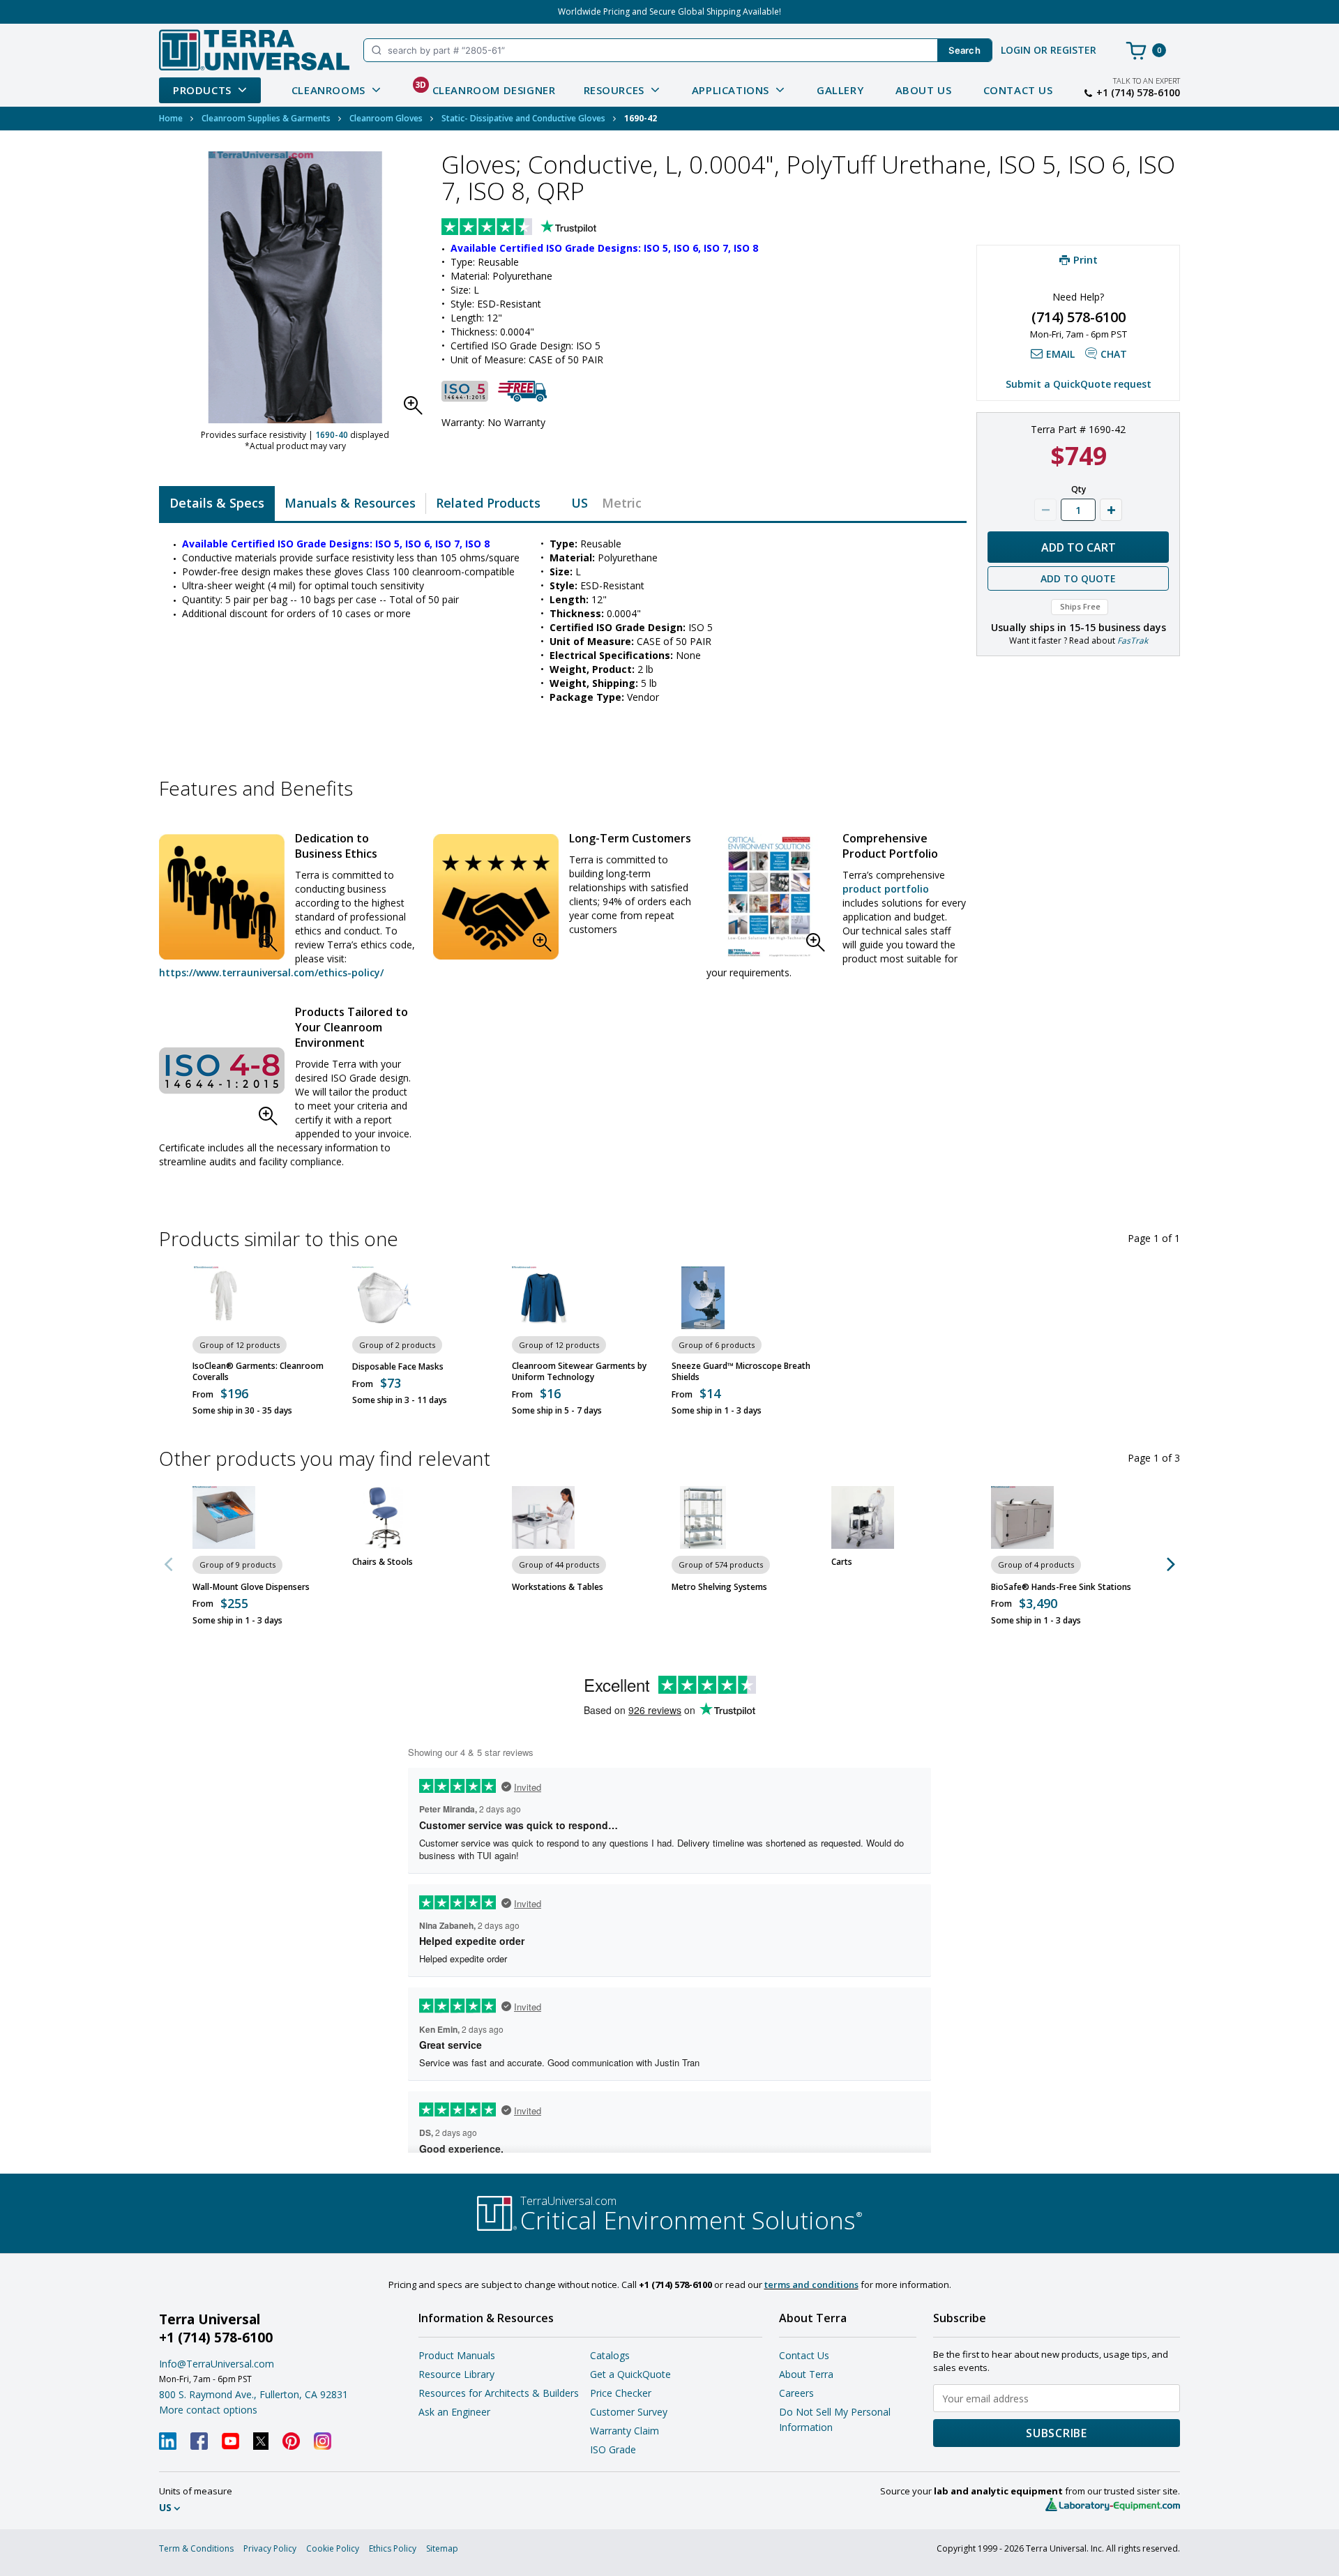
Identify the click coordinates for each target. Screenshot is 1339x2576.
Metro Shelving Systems (719, 1587)
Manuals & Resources (350, 503)
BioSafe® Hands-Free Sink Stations (1061, 1587)
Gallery (840, 90)
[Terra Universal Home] (254, 50)
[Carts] (863, 1517)
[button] (417, 409)
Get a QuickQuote (630, 2374)
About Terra (806, 2374)
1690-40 (332, 435)
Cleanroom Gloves (386, 118)
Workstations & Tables (558, 1587)
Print (1085, 259)
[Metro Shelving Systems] (703, 1517)
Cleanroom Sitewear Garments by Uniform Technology (579, 1372)
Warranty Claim (625, 2431)
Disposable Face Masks (398, 1367)
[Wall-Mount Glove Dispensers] (224, 1517)
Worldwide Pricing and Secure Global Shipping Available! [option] (669, 12)
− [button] (1045, 510)
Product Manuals (457, 2355)
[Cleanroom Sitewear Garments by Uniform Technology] (543, 1298)
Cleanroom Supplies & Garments (266, 118)
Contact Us (1018, 90)
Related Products (488, 503)
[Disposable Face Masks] (384, 1298)
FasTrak (1133, 641)
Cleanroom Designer (485, 88)
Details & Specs (217, 503)
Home (171, 118)
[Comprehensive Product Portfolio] (769, 897)
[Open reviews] (546, 228)
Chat (1114, 354)
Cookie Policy (333, 2548)
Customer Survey (629, 2412)
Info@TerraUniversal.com (217, 2364)
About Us (924, 90)
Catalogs (610, 2355)
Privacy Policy (270, 2548)
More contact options (208, 2410)
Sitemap (442, 2548)
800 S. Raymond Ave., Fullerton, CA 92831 (254, 2394)
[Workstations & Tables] (543, 1517)
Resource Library (456, 2374)
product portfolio (886, 889)
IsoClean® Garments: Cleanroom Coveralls (258, 1372)
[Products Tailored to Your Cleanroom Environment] (222, 1070)
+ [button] (1111, 510)
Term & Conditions (196, 2548)
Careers (796, 2393)
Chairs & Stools (383, 1562)
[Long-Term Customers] (496, 897)
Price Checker (621, 2393)
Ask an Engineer (454, 2412)
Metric (622, 503)
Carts (842, 1562)
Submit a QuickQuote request (1079, 384)
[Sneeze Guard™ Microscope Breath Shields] (703, 1298)
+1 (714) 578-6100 (1138, 93)
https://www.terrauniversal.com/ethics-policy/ (271, 972)
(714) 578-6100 (1079, 317)
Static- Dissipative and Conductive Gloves (523, 118)
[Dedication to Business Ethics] (222, 897)
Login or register (1049, 50)
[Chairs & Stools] (384, 1517)
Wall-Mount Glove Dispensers (251, 1587)
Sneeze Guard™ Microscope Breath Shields (741, 1372)
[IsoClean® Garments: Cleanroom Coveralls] (224, 1298)
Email (1060, 354)
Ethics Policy (393, 2548)
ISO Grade (613, 2449)
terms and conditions (811, 2285)
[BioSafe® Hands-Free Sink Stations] (1022, 1517)
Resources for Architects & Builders (499, 2393)
